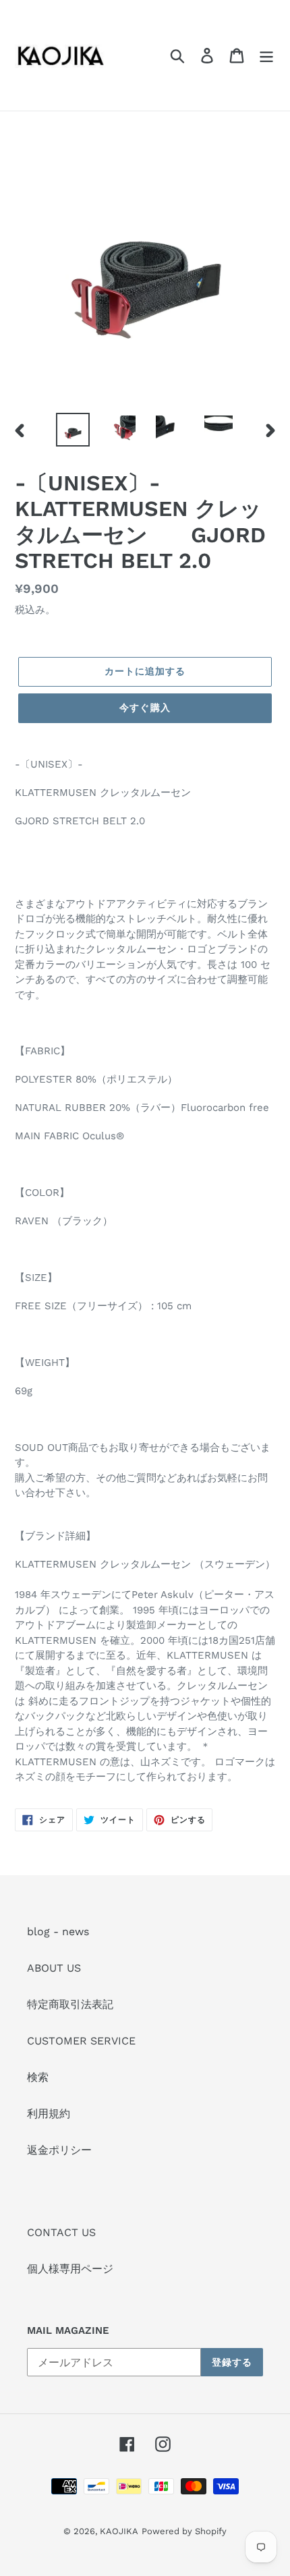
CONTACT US (61, 2232)
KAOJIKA (119, 2531)
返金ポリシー (59, 2150)
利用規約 (49, 2114)
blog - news (58, 1931)
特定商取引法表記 (70, 2004)
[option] (73, 430)
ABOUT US (54, 1968)
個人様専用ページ (70, 2269)
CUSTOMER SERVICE (81, 2041)
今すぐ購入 (145, 708)
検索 (38, 2077)
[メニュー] (266, 56)
